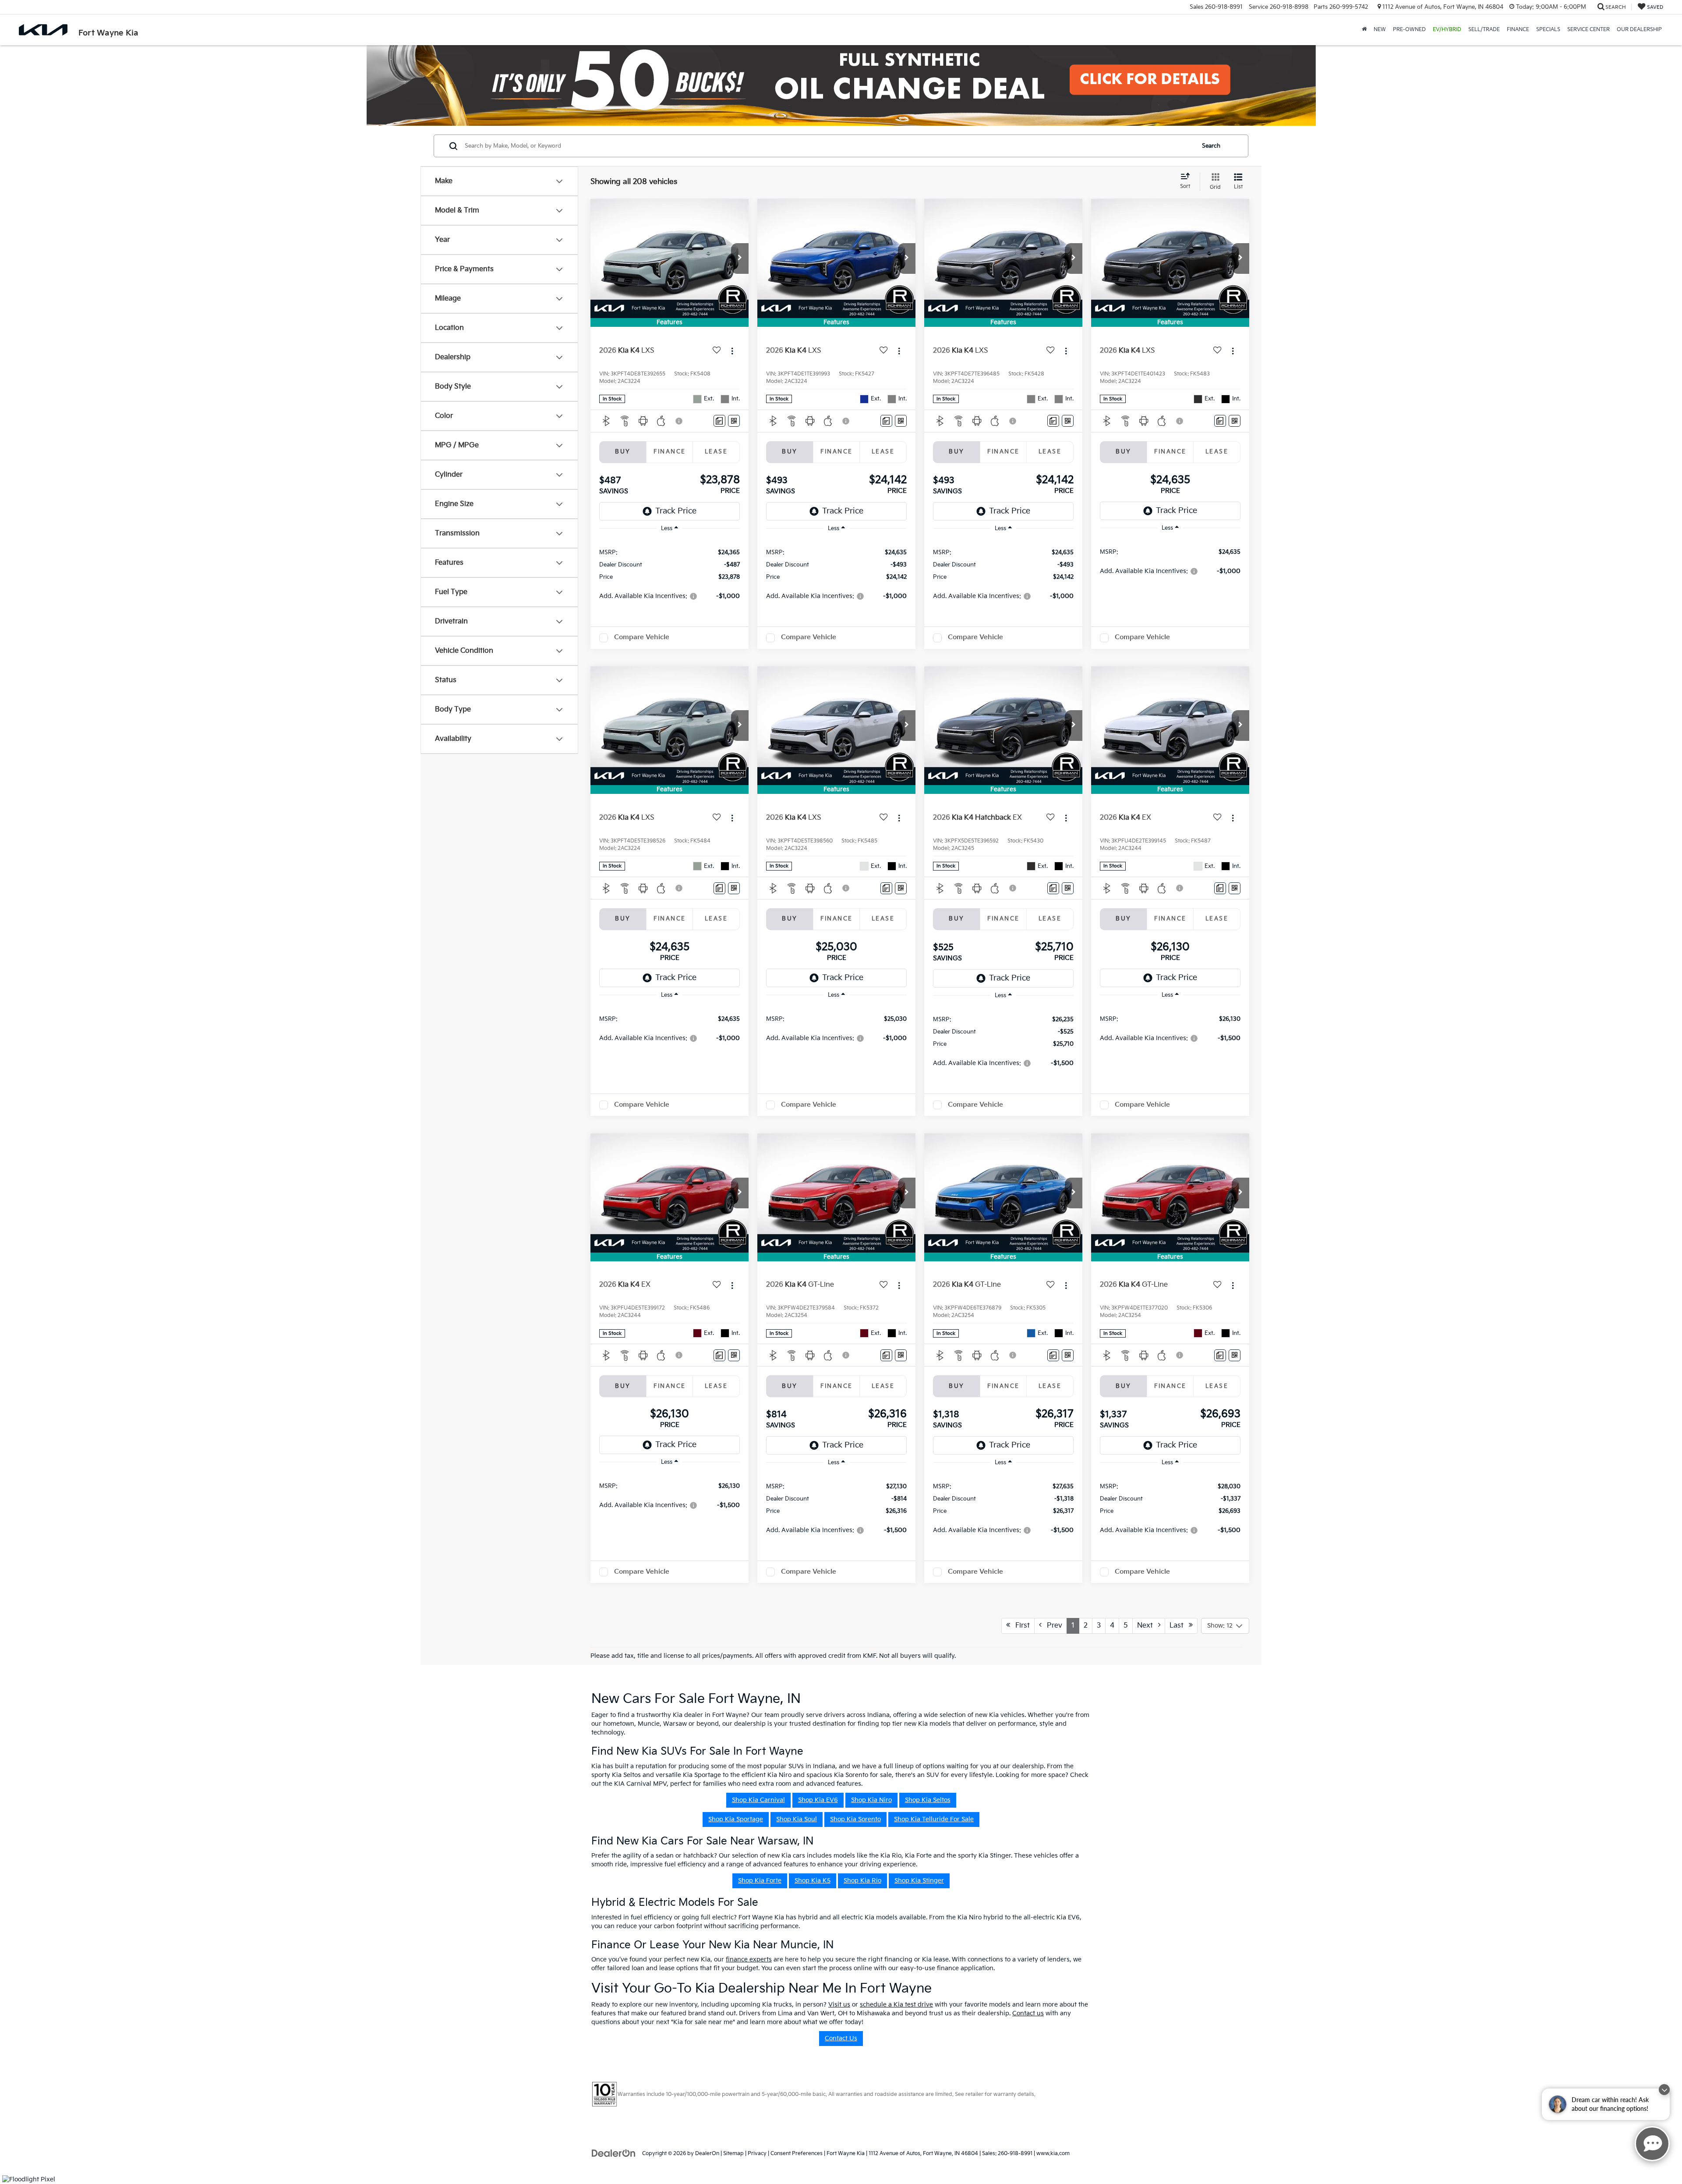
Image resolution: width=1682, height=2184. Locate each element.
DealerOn (707, 2154)
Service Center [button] (1588, 30)
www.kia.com (1053, 2154)
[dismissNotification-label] (1664, 2090)
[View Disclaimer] (679, 421)
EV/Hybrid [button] (1447, 30)
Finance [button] (1518, 30)
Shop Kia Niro (871, 1800)
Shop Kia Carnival (758, 1800)
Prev (1052, 1626)
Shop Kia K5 (813, 1881)
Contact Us (841, 2038)
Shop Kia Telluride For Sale (934, 1819)
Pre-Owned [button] (1409, 30)
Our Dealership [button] (1639, 30)
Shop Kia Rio (862, 1881)
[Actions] (732, 351)
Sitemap (733, 2154)
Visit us (839, 2005)
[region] (670, 574)
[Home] (1364, 30)
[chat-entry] (1652, 2144)
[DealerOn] (614, 2153)
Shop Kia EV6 (818, 1800)
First (1020, 1626)
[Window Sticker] (734, 421)
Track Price (676, 511)
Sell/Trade (1484, 30)
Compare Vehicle (642, 637)
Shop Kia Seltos (928, 1800)
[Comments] (719, 421)
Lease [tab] (716, 452)
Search (1211, 146)
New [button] (1380, 30)
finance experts (749, 1959)
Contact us (1028, 2013)
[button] (740, 258)
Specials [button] (1548, 30)
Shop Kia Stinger (919, 1881)
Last (1179, 1626)
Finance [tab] (670, 452)
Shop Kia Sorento (855, 1819)
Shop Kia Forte (760, 1881)
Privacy (757, 2154)
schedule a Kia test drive (896, 2005)
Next (1148, 1626)
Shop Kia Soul (797, 1819)
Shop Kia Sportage (736, 1819)
